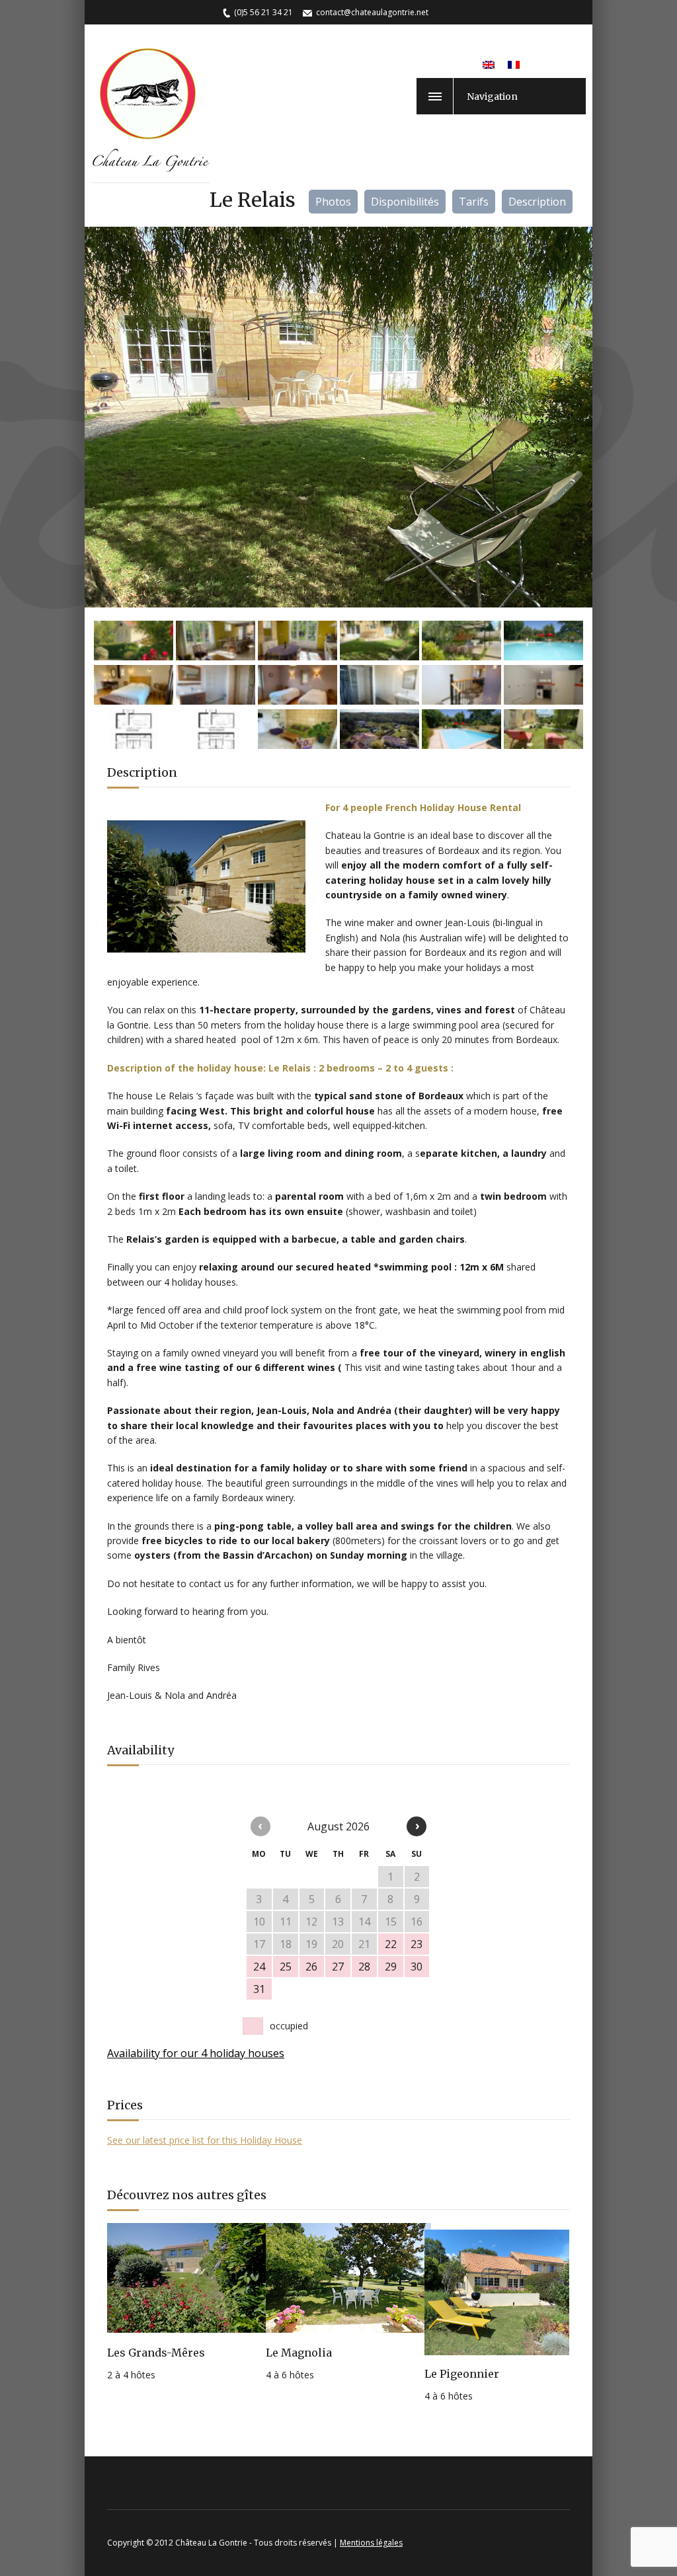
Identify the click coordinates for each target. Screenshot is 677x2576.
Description (537, 202)
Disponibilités (405, 202)
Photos (333, 202)
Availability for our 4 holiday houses (196, 2053)
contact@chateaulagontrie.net (372, 12)
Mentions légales (371, 2543)
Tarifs (474, 202)
